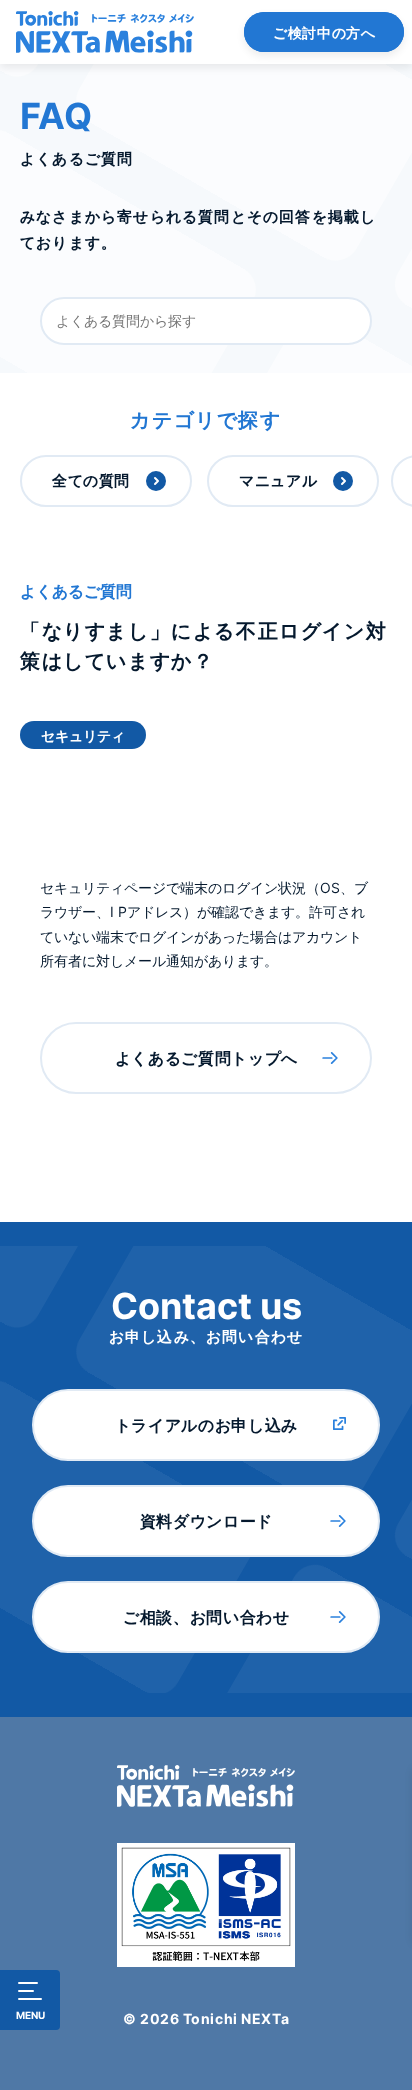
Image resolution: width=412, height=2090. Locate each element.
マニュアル (278, 480)
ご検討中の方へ (324, 32)
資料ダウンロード (206, 1521)
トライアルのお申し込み (206, 1425)
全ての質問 (91, 480)
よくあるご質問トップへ (206, 1058)
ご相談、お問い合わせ (206, 1617)
